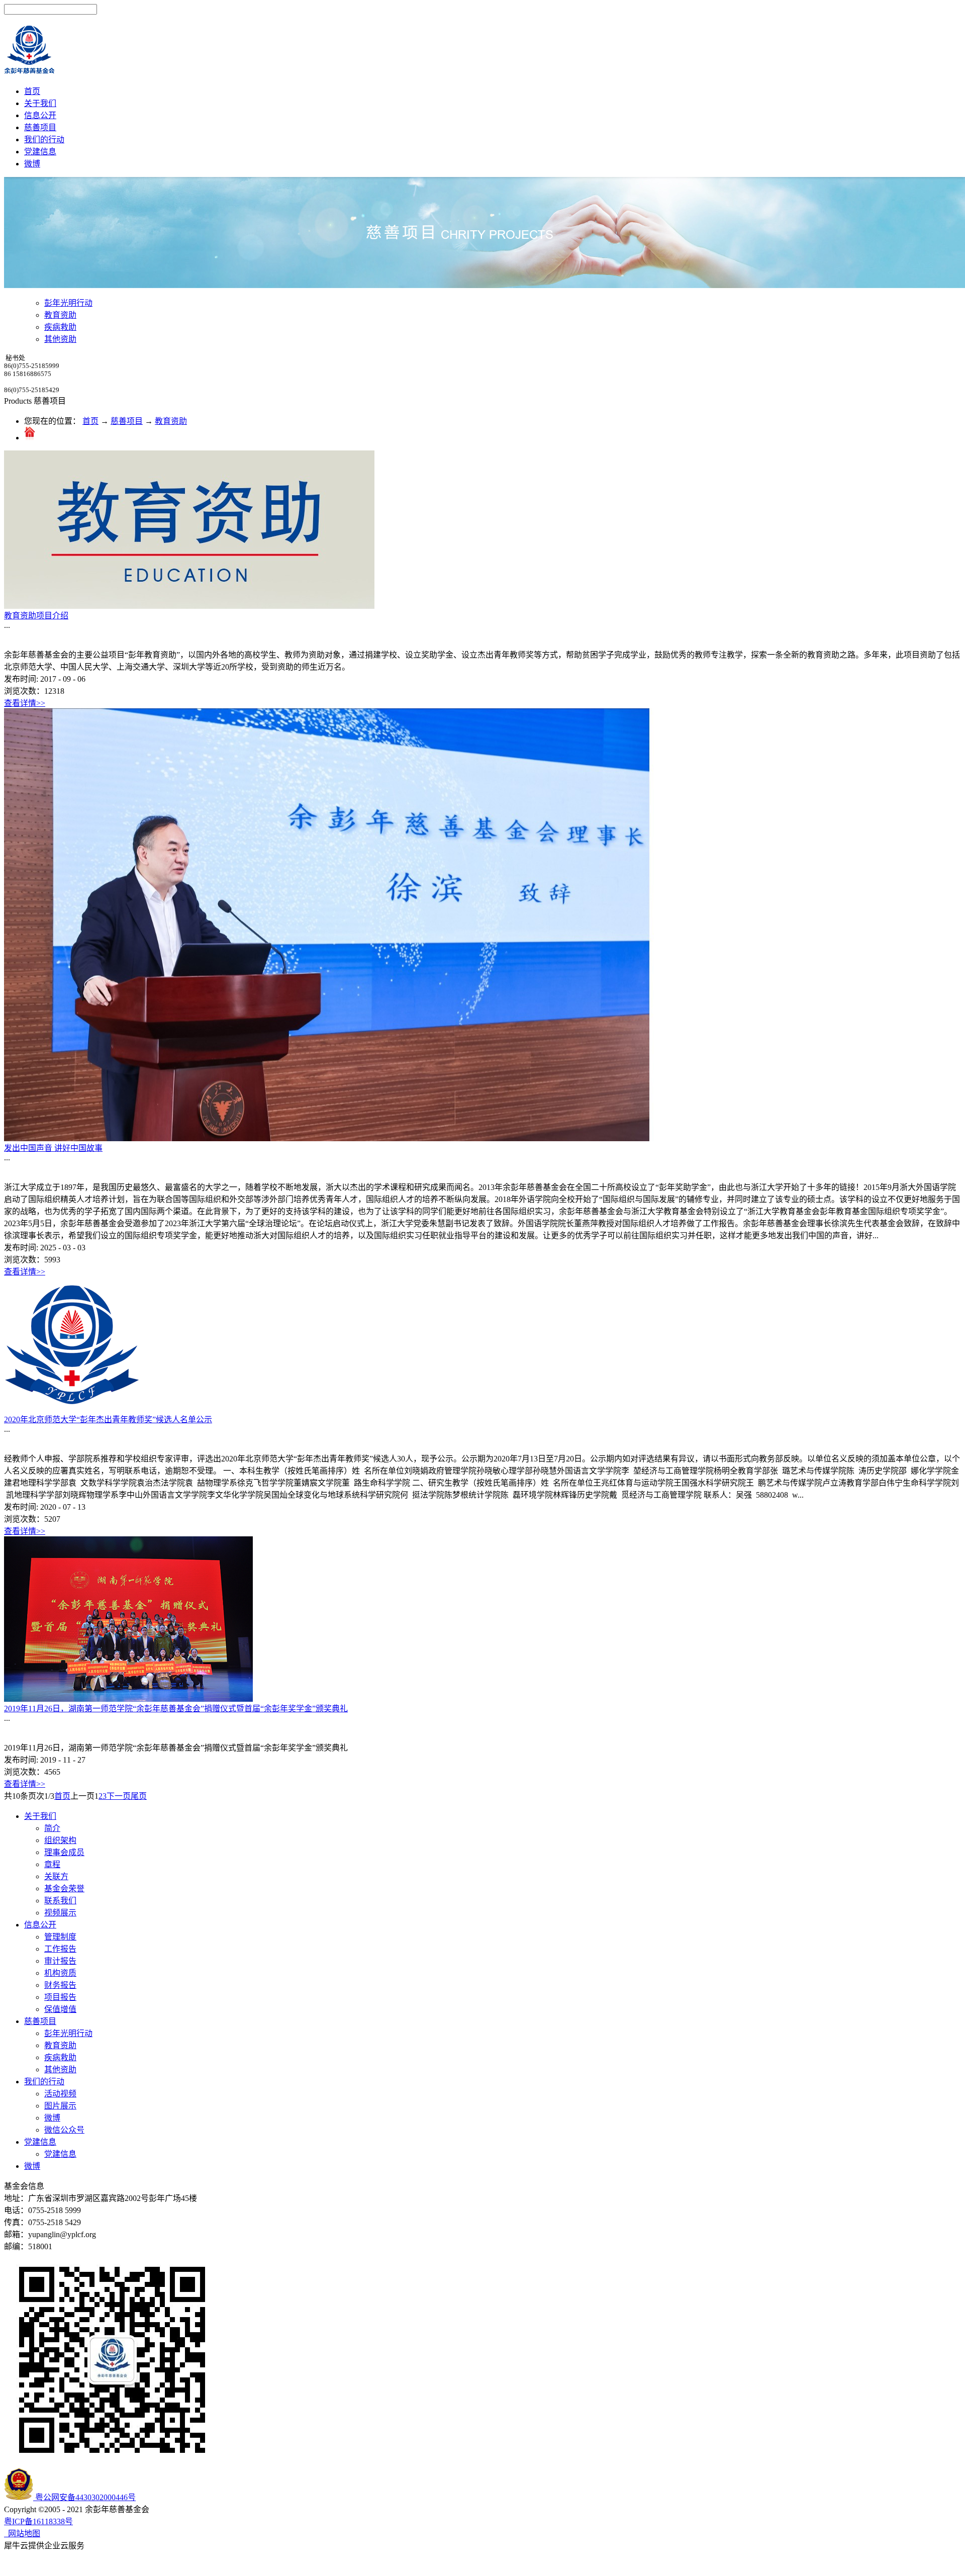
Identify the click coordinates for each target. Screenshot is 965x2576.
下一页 (119, 1796)
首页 (32, 91)
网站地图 (22, 2534)
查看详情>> (25, 703)
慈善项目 (127, 421)
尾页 (139, 1796)
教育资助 (171, 421)
